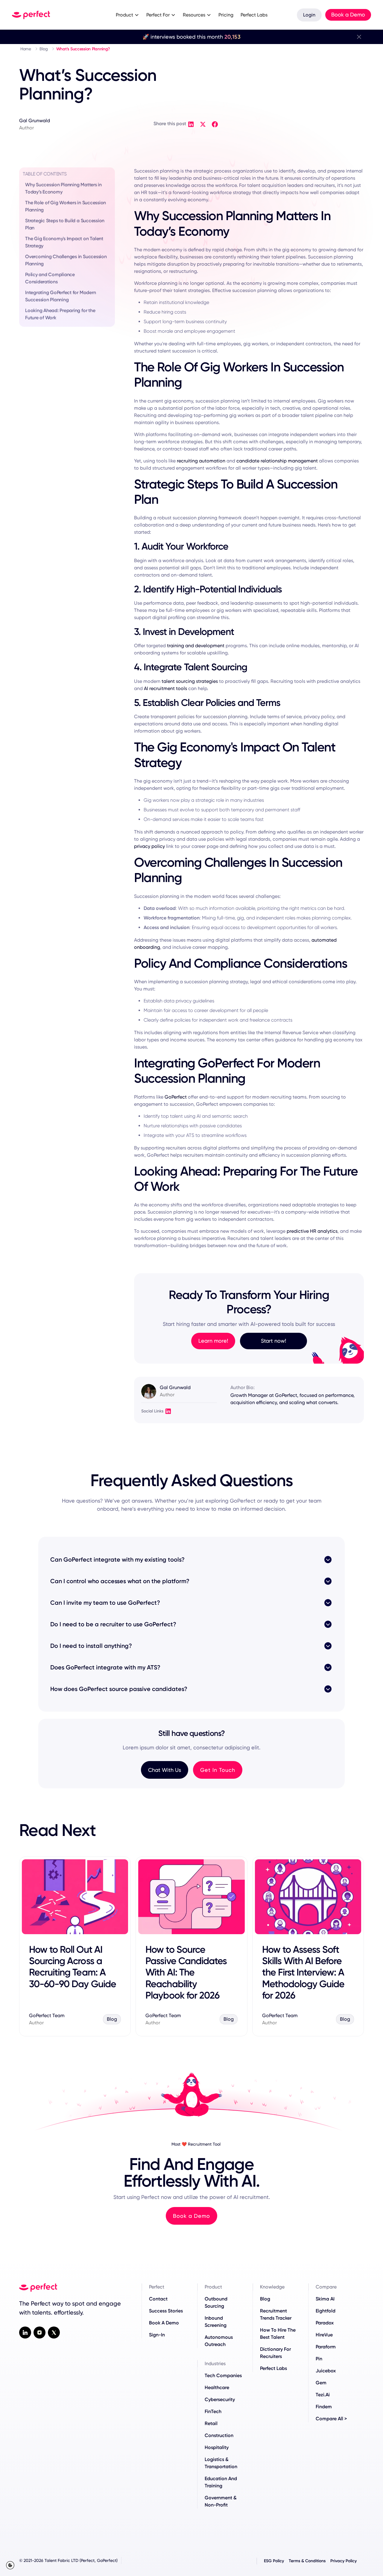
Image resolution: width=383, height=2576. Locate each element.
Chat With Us (165, 1770)
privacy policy (149, 846)
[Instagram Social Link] (39, 2333)
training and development (196, 646)
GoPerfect (176, 1097)
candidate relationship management (277, 461)
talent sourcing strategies (190, 681)
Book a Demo (348, 15)
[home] (57, 15)
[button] (127, 15)
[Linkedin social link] (25, 2333)
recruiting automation (201, 461)
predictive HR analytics (312, 1231)
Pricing (226, 15)
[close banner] (359, 37)
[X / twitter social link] (54, 2333)
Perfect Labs (254, 15)
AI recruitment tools (165, 688)
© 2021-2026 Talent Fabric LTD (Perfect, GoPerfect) (68, 2560)
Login (309, 15)
